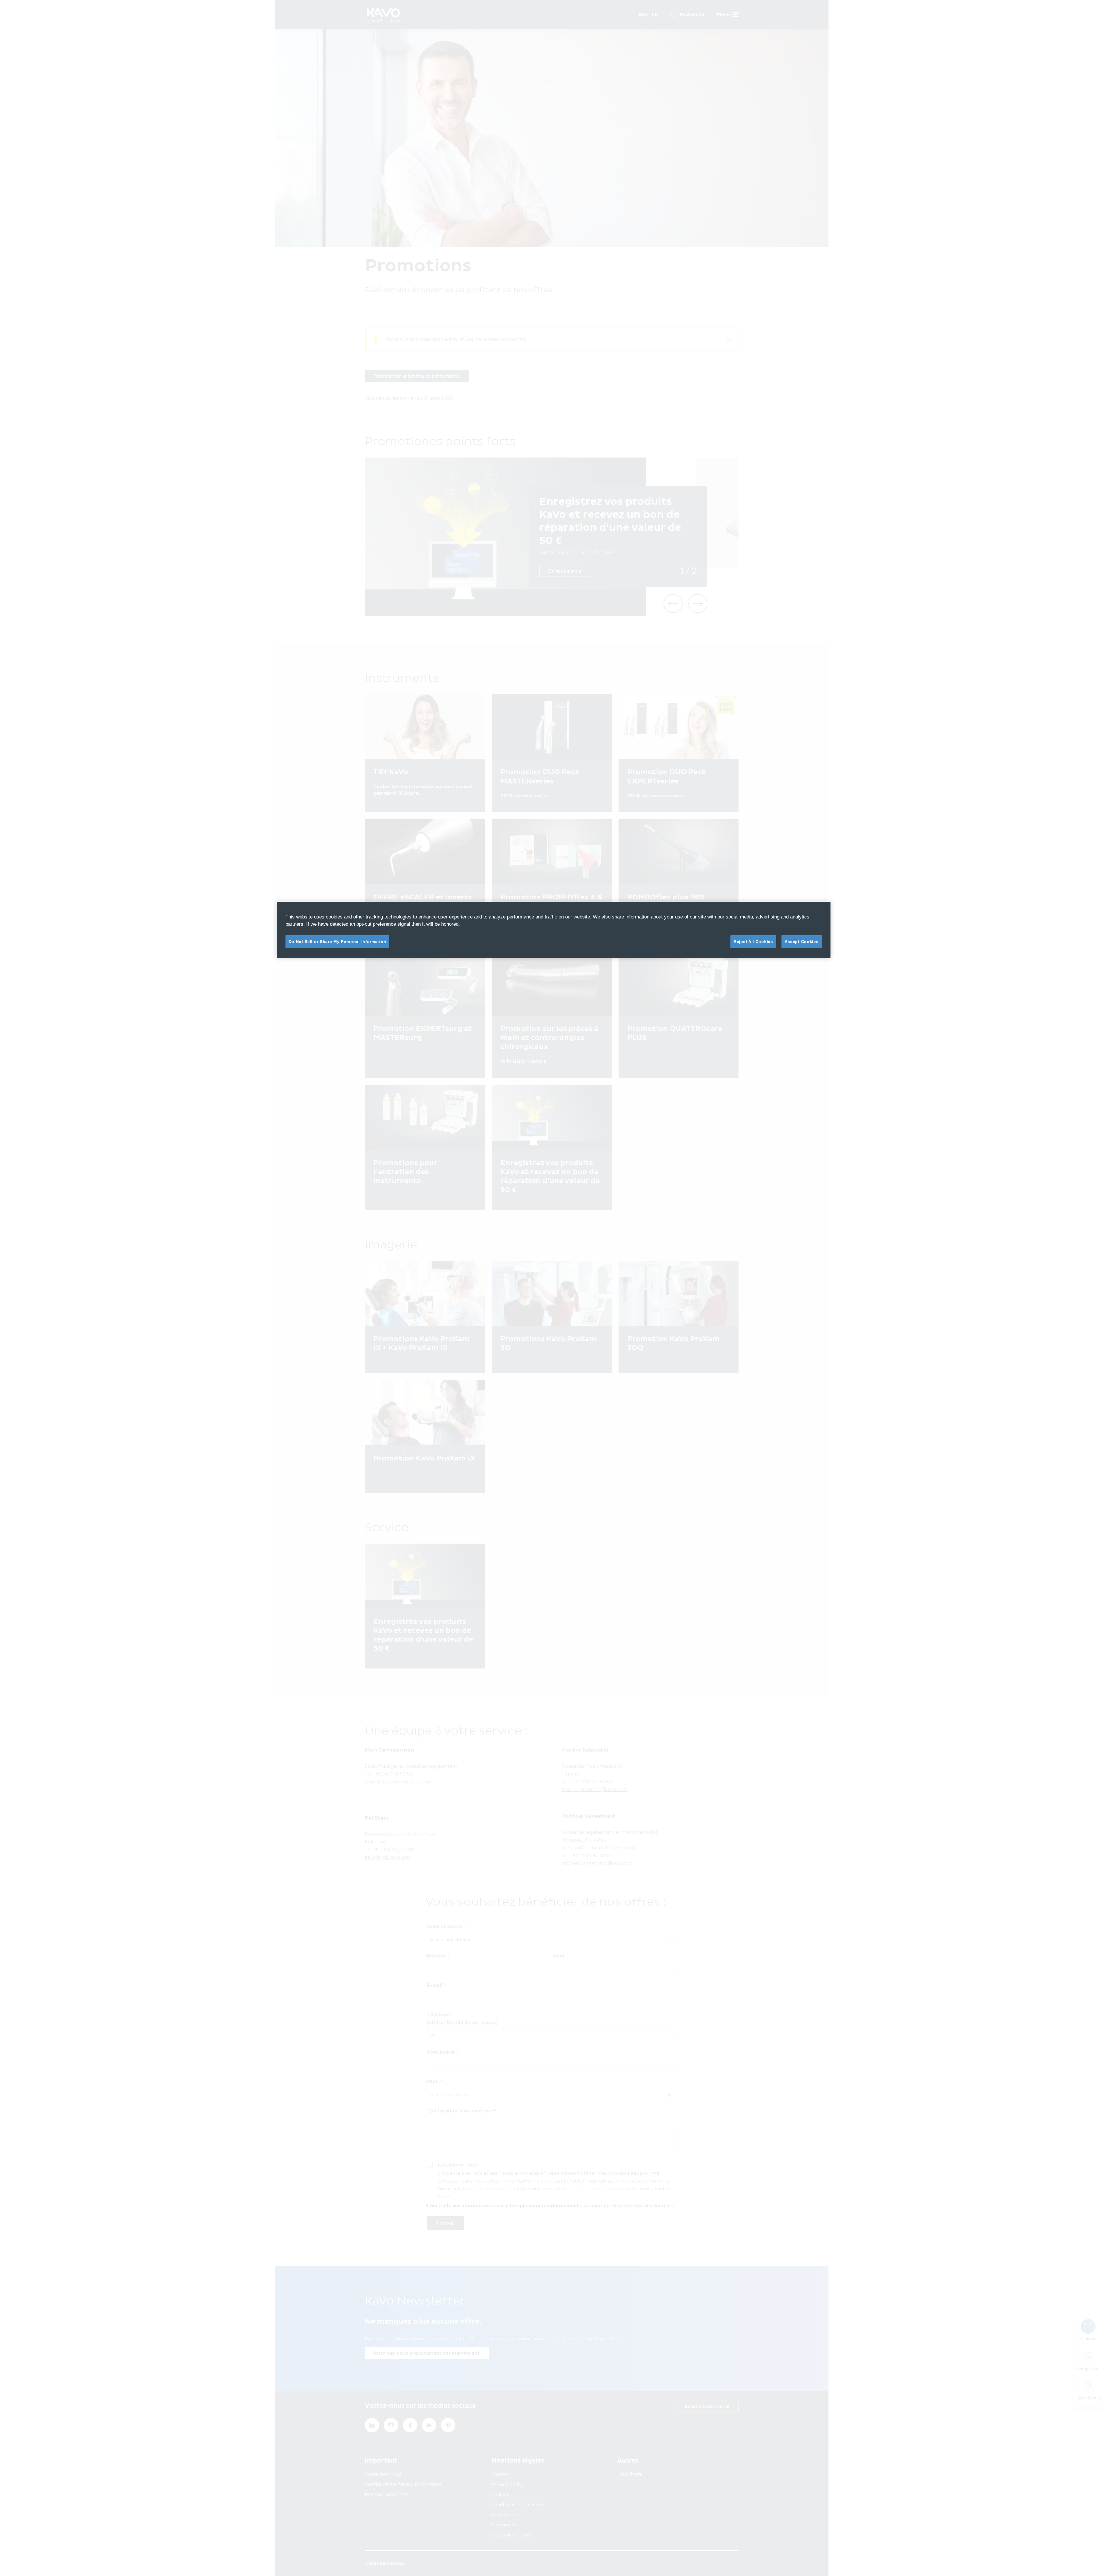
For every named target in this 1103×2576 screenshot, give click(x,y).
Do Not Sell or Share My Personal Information (338, 942)
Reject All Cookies (753, 942)
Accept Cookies (802, 942)
